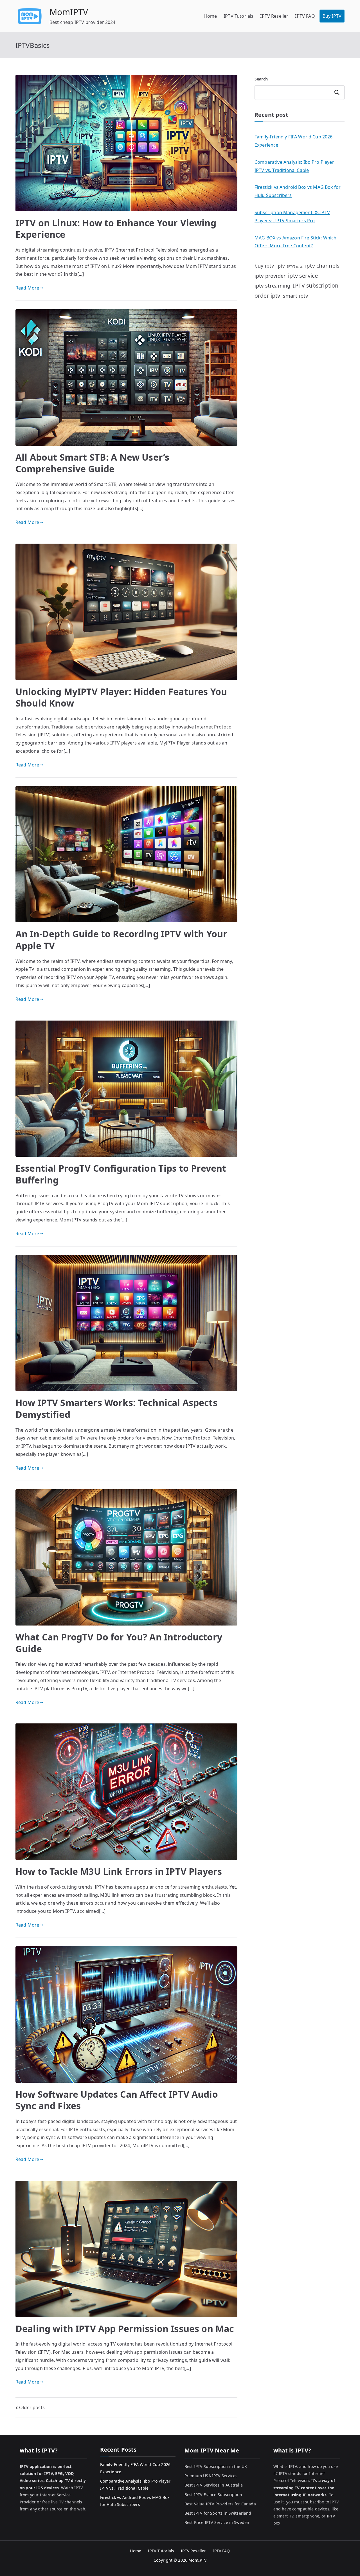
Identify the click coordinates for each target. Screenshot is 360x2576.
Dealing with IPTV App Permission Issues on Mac (125, 2329)
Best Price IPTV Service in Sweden (217, 2522)
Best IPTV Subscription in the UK (216, 2466)
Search (261, 79)
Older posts (32, 2407)
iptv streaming (272, 285)
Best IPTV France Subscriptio (213, 2495)
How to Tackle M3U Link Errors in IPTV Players (119, 1871)
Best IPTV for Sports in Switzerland (218, 2513)
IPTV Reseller (274, 16)
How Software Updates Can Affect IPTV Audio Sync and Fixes (117, 2100)
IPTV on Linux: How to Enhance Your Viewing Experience (116, 229)
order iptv (267, 296)
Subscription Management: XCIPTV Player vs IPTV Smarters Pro (292, 217)
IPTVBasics (295, 266)
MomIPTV (69, 12)
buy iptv (264, 266)
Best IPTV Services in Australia (214, 2485)
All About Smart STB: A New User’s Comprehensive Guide (92, 463)
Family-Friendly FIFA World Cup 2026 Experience (294, 141)
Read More (27, 288)
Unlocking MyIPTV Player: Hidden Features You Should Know (121, 697)
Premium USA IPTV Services (211, 2476)
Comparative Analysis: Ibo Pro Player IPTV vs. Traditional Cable (294, 166)
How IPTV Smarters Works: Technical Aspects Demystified (116, 1408)
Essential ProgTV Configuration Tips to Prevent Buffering (121, 1174)
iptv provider (270, 276)
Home (210, 16)
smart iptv (296, 296)
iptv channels (322, 266)
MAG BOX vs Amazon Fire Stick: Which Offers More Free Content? (296, 242)
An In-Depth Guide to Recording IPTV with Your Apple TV (121, 940)
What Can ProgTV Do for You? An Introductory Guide (119, 1643)
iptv (281, 266)
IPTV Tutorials (238, 16)
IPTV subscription (316, 285)
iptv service (303, 276)
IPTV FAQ (305, 16)
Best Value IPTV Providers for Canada (220, 2504)
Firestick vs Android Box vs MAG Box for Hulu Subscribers (298, 191)
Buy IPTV (332, 16)
